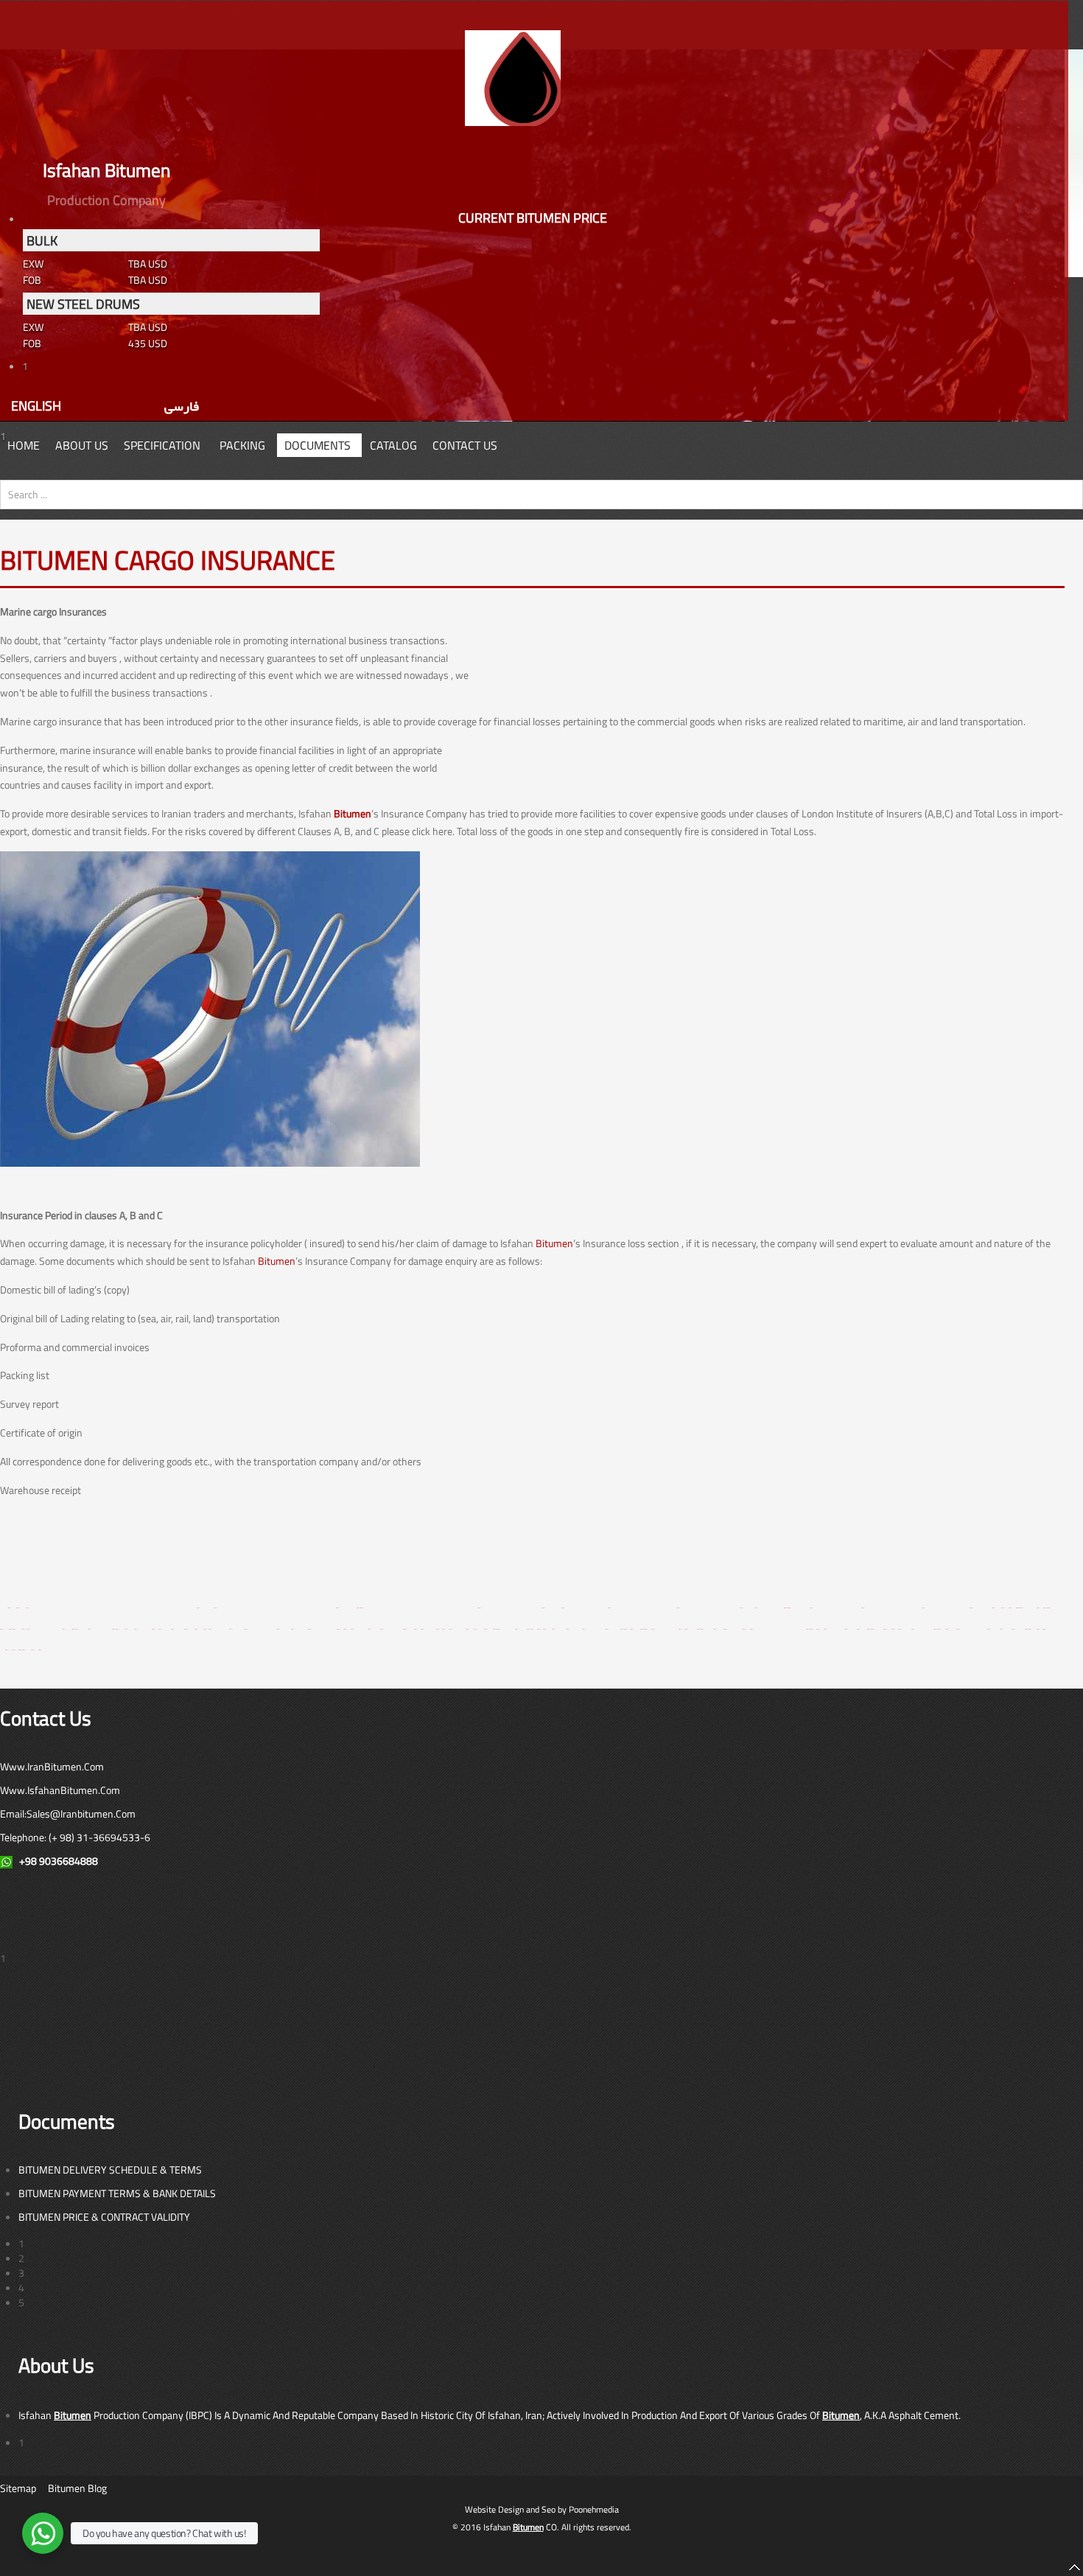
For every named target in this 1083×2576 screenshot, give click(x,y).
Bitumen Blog (77, 2488)
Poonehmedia (594, 2509)
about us (82, 445)
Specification (162, 445)
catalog (393, 445)
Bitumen (353, 813)
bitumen (9, 1608)
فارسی (182, 405)
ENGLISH (36, 405)
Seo (548, 2509)
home (24, 445)
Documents (318, 445)
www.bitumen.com (731, 1629)
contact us (465, 445)
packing (242, 445)
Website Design (494, 2509)
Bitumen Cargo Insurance (168, 560)
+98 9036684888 (59, 1861)
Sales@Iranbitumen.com (81, 1814)
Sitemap (18, 2488)
